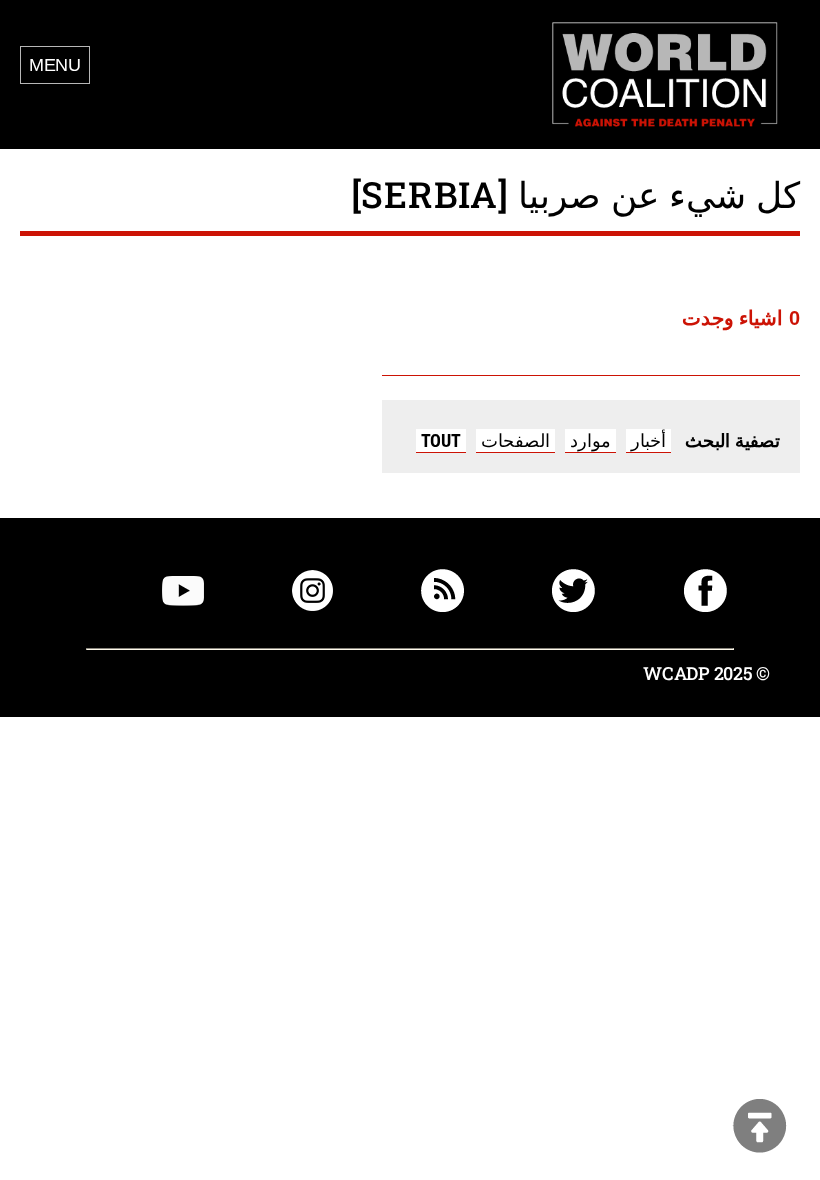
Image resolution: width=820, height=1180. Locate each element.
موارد (590, 440)
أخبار (648, 440)
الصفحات (515, 440)
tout (441, 440)
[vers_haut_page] (760, 1127)
